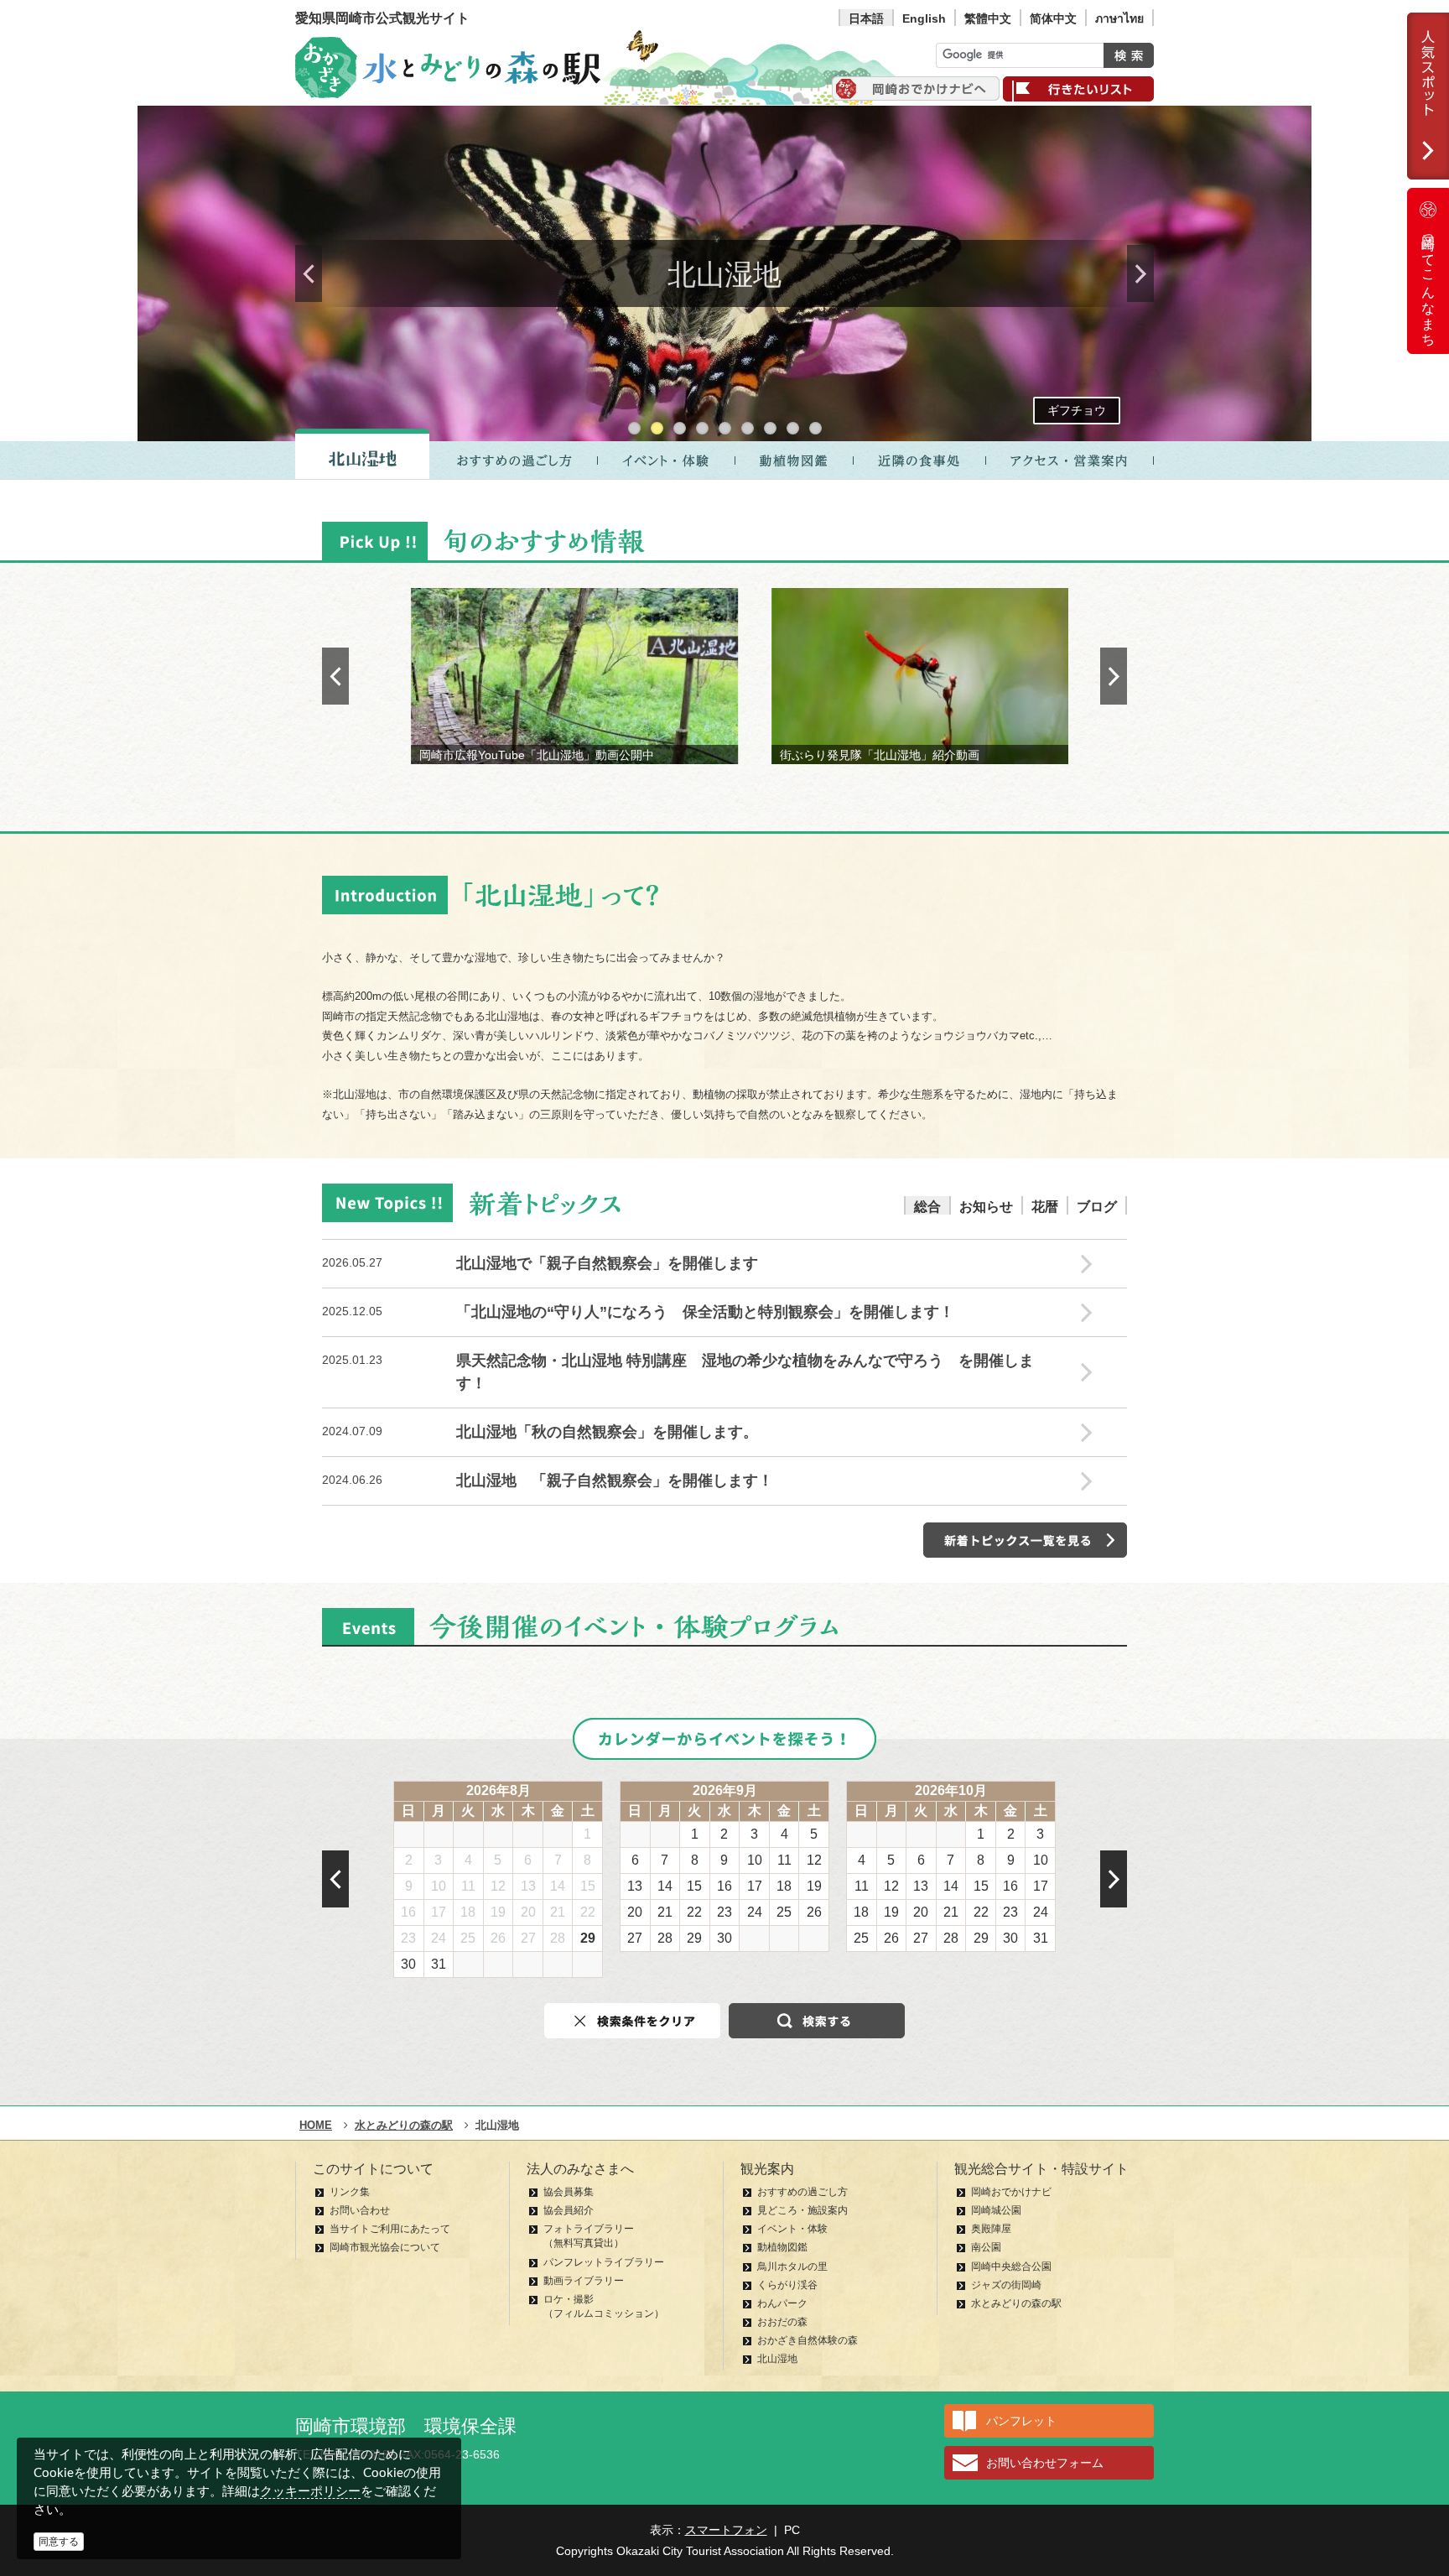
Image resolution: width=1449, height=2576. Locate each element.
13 (528, 1886)
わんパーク (782, 2303)
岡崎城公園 (996, 2210)
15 (588, 1886)
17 (439, 1912)
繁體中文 (988, 18)
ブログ (1097, 1207)
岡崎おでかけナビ (1011, 2192)
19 (498, 1912)
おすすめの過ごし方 (802, 2192)
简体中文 (1053, 18)
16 (408, 1912)
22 (588, 1912)
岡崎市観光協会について (385, 2247)
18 (468, 1912)
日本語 (866, 18)
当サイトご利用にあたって (390, 2229)
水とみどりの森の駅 (1016, 2303)
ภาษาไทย (1119, 18)
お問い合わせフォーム (1045, 2463)
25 (468, 1938)
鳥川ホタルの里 (792, 2266)
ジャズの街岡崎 (1006, 2285)
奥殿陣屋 (991, 2229)
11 (468, 1886)
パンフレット (1021, 2421)
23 (408, 1938)
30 (408, 1964)
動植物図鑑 (782, 2247)
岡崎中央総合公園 (1011, 2266)
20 (528, 1912)
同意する (59, 2542)
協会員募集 (569, 2192)
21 (558, 1912)
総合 (927, 1207)
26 (498, 1938)
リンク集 (350, 2192)
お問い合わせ (360, 2210)
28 (558, 1938)
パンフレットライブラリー (604, 2262)
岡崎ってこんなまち (1428, 284)
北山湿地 (777, 2359)
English (924, 18)
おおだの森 (782, 2322)
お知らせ (986, 1207)
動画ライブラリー (584, 2281)
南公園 (986, 2247)
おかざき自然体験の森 (808, 2340)
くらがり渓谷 (787, 2285)
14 (558, 1886)
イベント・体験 (792, 2229)
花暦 (1045, 1207)
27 (528, 1938)
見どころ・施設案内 (802, 2210)
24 (439, 1938)
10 (439, 1886)
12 (498, 1886)
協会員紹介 (569, 2210)
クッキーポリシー (310, 2491)
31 (439, 1964)
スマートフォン (726, 2530)
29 (588, 1938)
